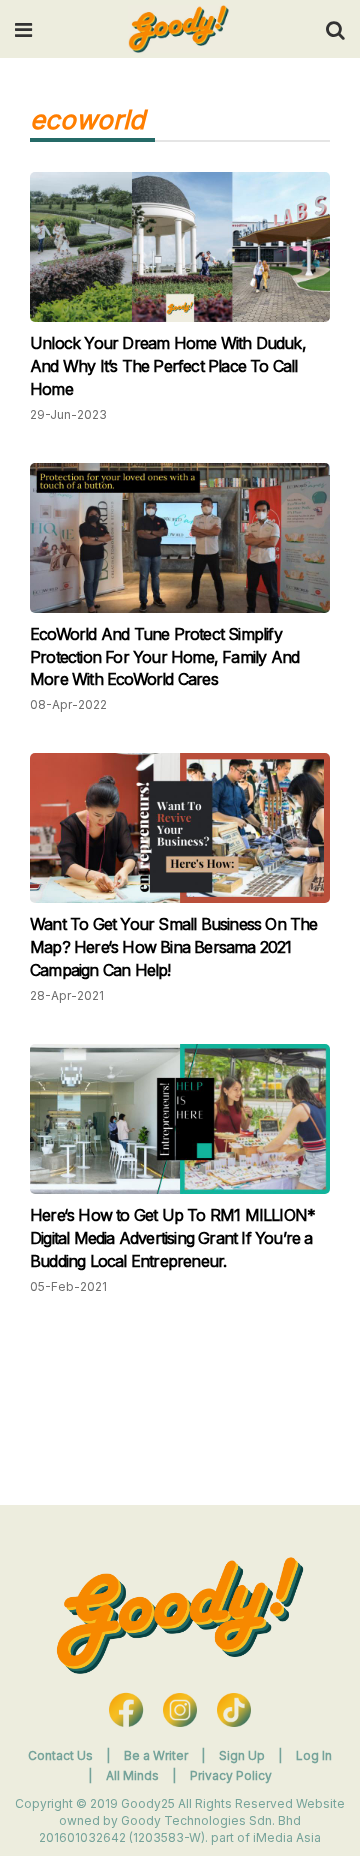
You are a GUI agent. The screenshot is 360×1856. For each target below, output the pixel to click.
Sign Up (243, 1755)
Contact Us (60, 1755)
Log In (314, 1755)
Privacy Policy (231, 1775)
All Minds (134, 1775)
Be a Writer (156, 1755)
